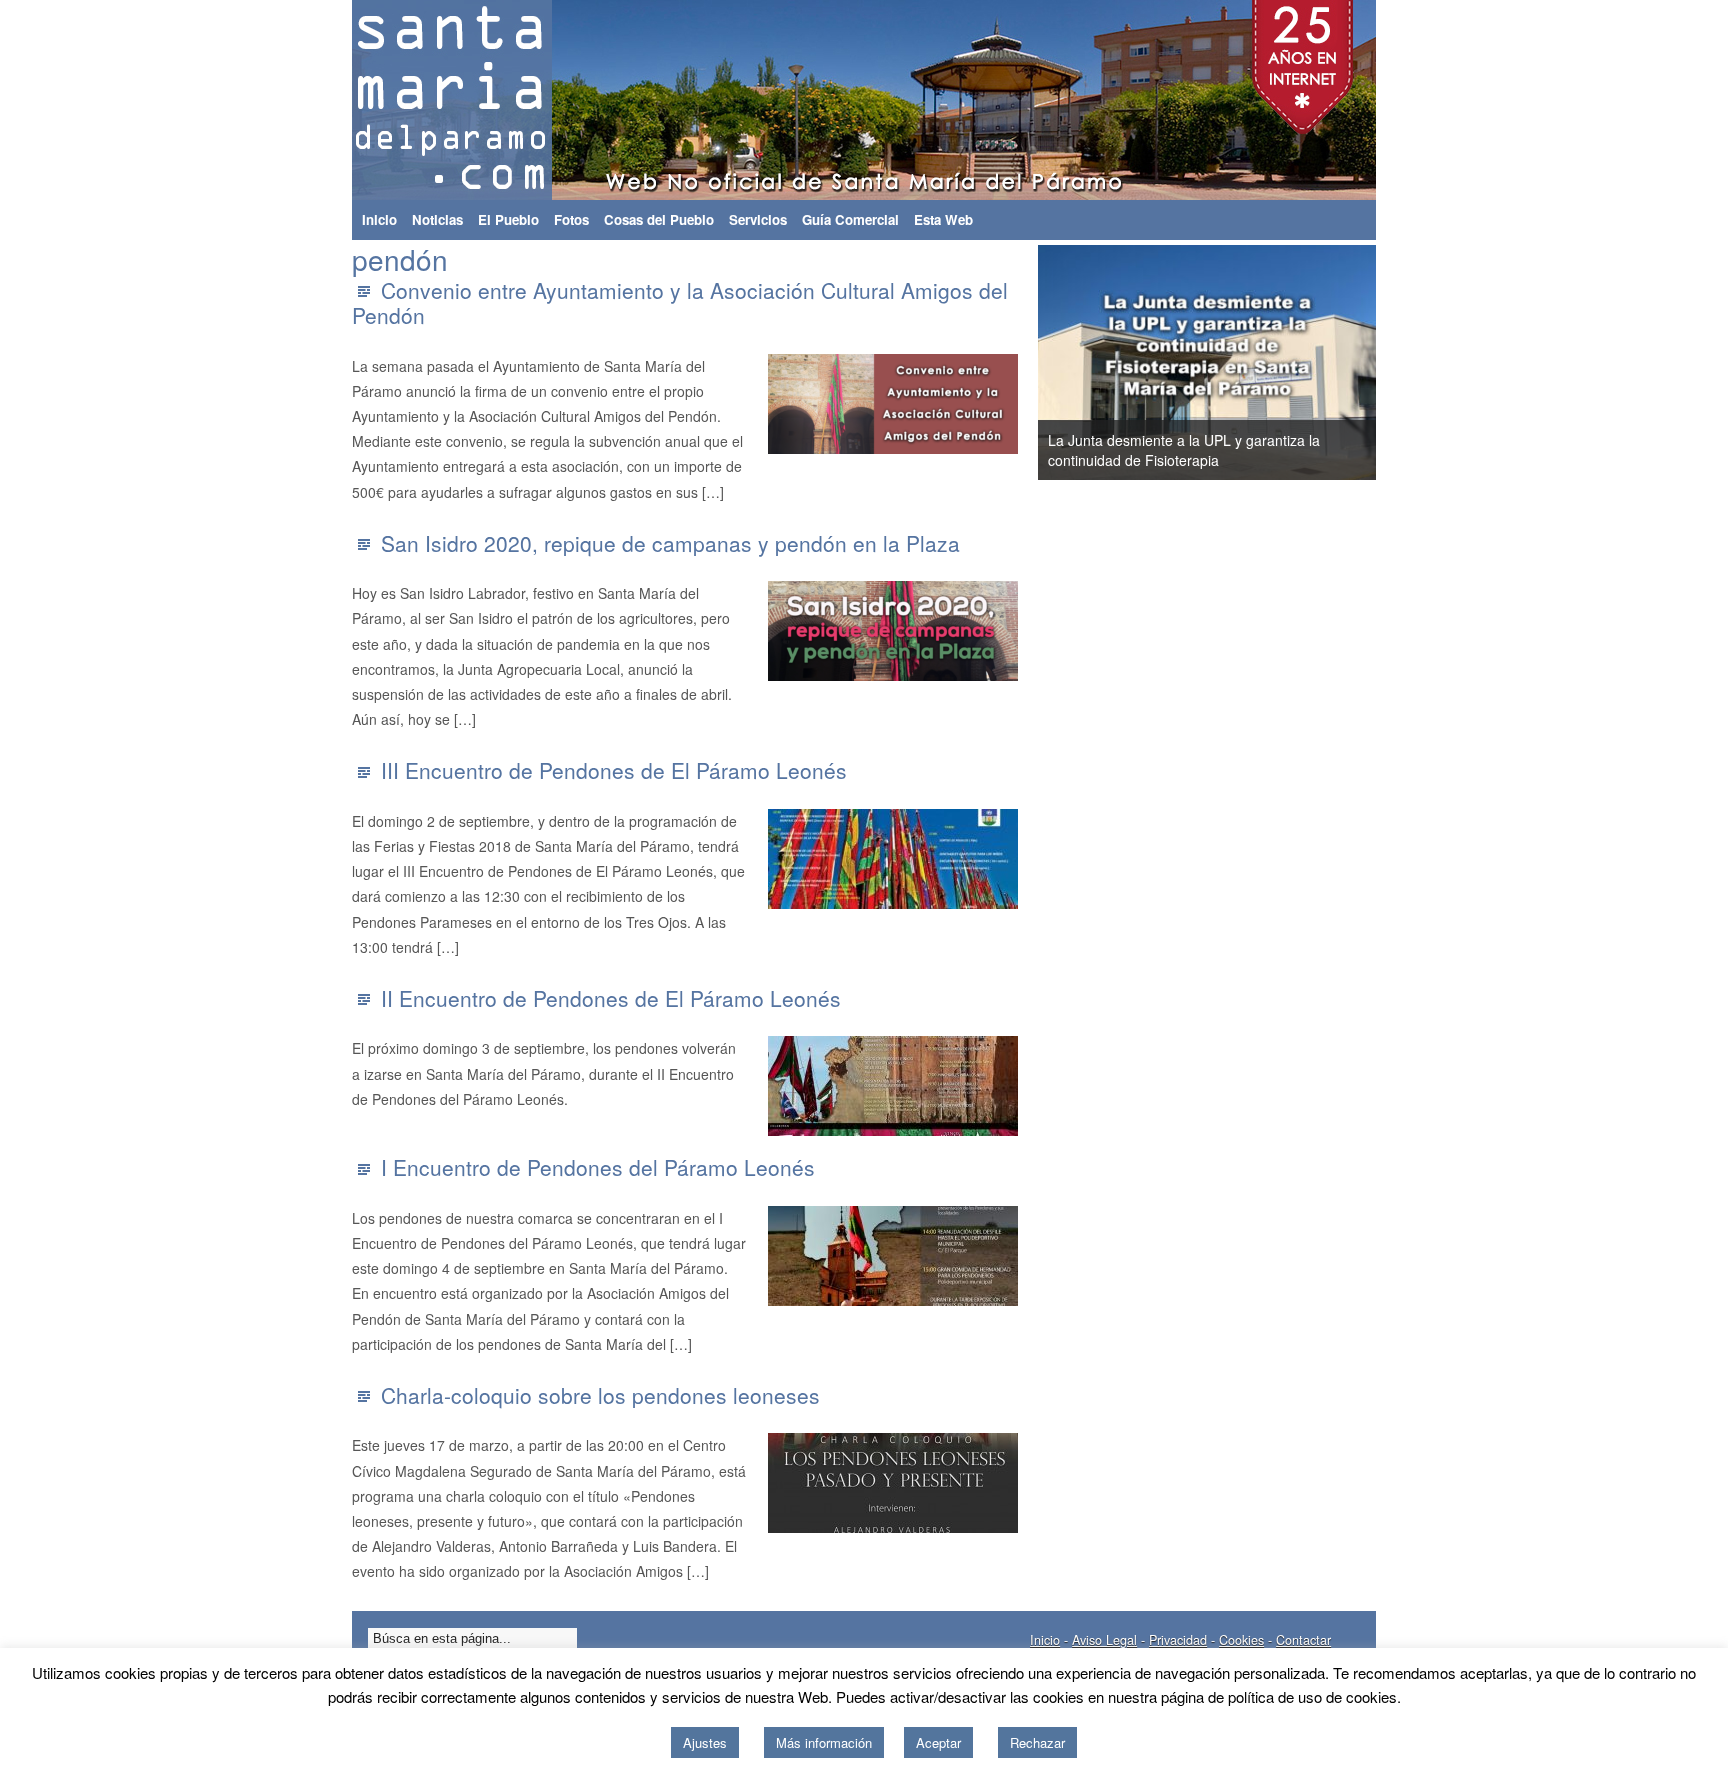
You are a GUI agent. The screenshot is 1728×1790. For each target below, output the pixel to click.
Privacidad (1178, 1640)
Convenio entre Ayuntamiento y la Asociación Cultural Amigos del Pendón (680, 302)
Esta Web (943, 219)
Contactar (1303, 1640)
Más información (824, 1742)
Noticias (437, 219)
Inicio (379, 219)
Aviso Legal (1104, 1640)
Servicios (758, 219)
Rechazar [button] (1037, 1742)
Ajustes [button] (705, 1742)
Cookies (1241, 1640)
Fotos (571, 219)
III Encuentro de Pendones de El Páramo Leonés (614, 770)
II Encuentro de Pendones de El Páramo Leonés (611, 998)
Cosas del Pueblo (659, 219)
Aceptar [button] (938, 1742)
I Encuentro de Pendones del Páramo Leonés (598, 1167)
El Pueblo (508, 219)
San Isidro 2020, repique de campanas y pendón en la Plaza (670, 543)
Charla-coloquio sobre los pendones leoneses (600, 1395)
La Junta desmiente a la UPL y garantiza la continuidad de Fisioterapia (1184, 450)
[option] (1207, 362)
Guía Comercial (850, 219)
